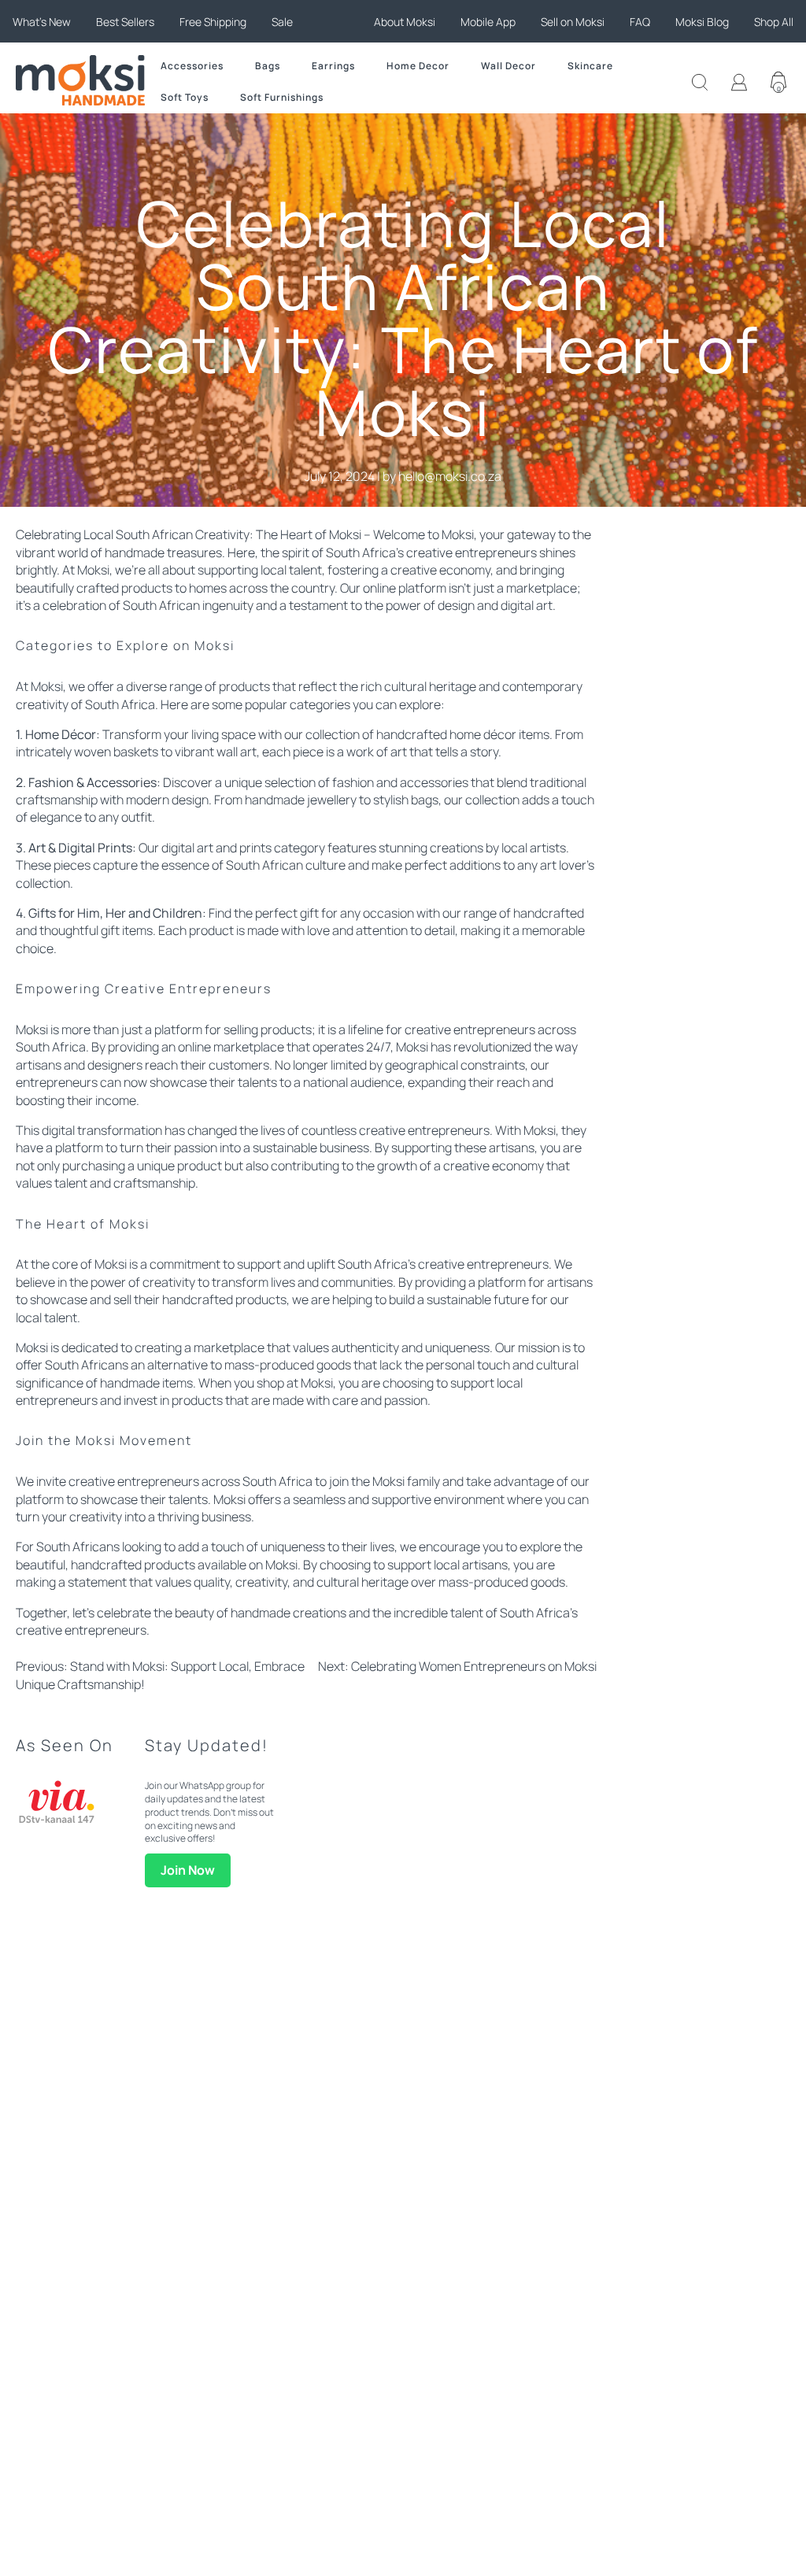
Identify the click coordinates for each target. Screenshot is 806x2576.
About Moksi (405, 22)
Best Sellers (125, 22)
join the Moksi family (385, 1481)
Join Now (188, 1870)
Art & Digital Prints (80, 848)
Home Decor (418, 66)
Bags (268, 66)
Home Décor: (63, 734)
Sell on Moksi (573, 22)
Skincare (590, 66)
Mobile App (488, 22)
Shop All (774, 22)
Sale (282, 22)
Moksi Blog (702, 22)
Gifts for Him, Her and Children (115, 913)
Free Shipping (213, 22)
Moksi (458, 534)
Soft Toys (185, 97)
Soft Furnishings (282, 97)
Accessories (192, 66)
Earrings (333, 66)
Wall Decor (508, 66)
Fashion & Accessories (92, 782)
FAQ (640, 22)
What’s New (42, 22)
